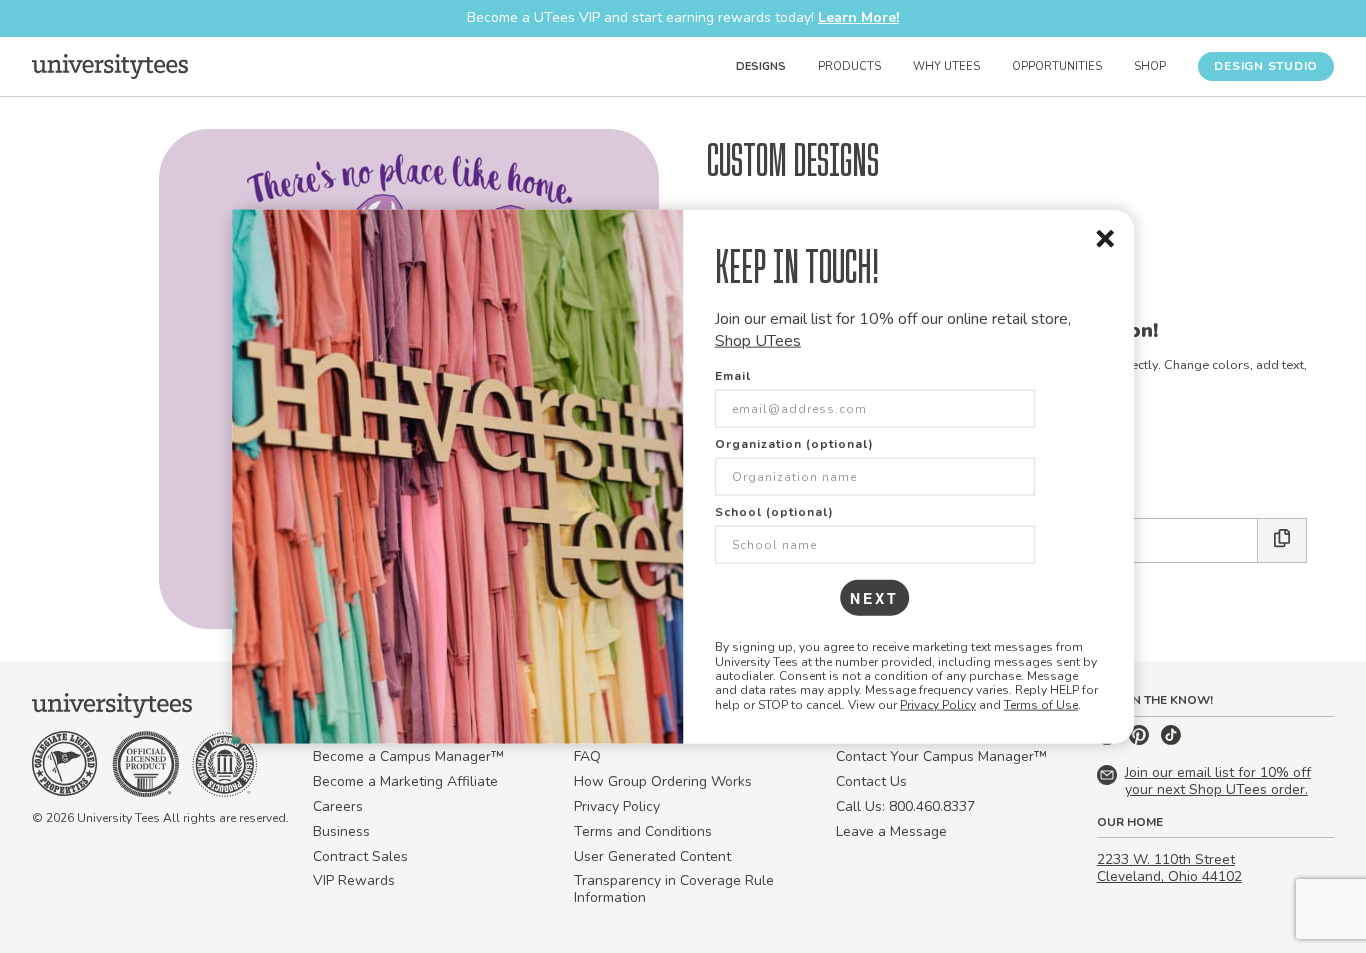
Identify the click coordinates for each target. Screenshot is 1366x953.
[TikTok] (1171, 740)
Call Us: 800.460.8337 (905, 806)
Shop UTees (758, 341)
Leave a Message (891, 831)
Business (341, 831)
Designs (761, 66)
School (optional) (774, 512)
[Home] (110, 66)
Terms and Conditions (643, 831)
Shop (1150, 66)
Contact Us (871, 781)
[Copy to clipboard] (1282, 540)
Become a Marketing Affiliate (405, 781)
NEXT (874, 598)
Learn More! (858, 17)
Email (733, 376)
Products (849, 66)
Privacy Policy (938, 704)
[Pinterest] (1141, 740)
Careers (338, 806)
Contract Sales (360, 856)
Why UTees (946, 66)
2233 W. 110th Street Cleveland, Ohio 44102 (1169, 868)
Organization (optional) (794, 444)
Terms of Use (1041, 704)
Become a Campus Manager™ (408, 756)
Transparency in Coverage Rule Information (674, 889)
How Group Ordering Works (663, 781)
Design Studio (1266, 66)
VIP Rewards (354, 880)
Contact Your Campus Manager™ (941, 756)
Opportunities (1057, 66)
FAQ (587, 756)
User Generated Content (652, 856)
